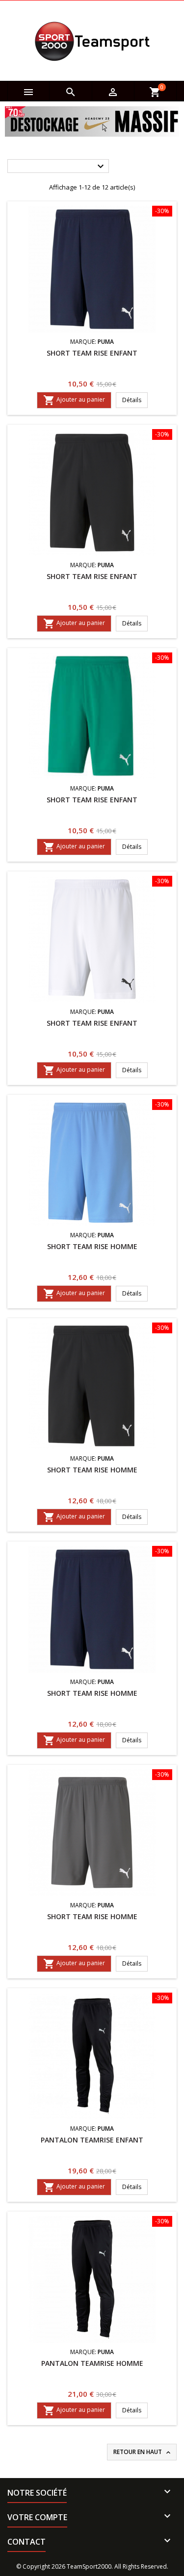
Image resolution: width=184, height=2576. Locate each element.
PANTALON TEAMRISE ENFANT (92, 2140)
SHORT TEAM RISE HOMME (92, 1246)
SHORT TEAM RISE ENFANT (92, 353)
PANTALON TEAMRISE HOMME (92, 2363)
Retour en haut (143, 2452)
